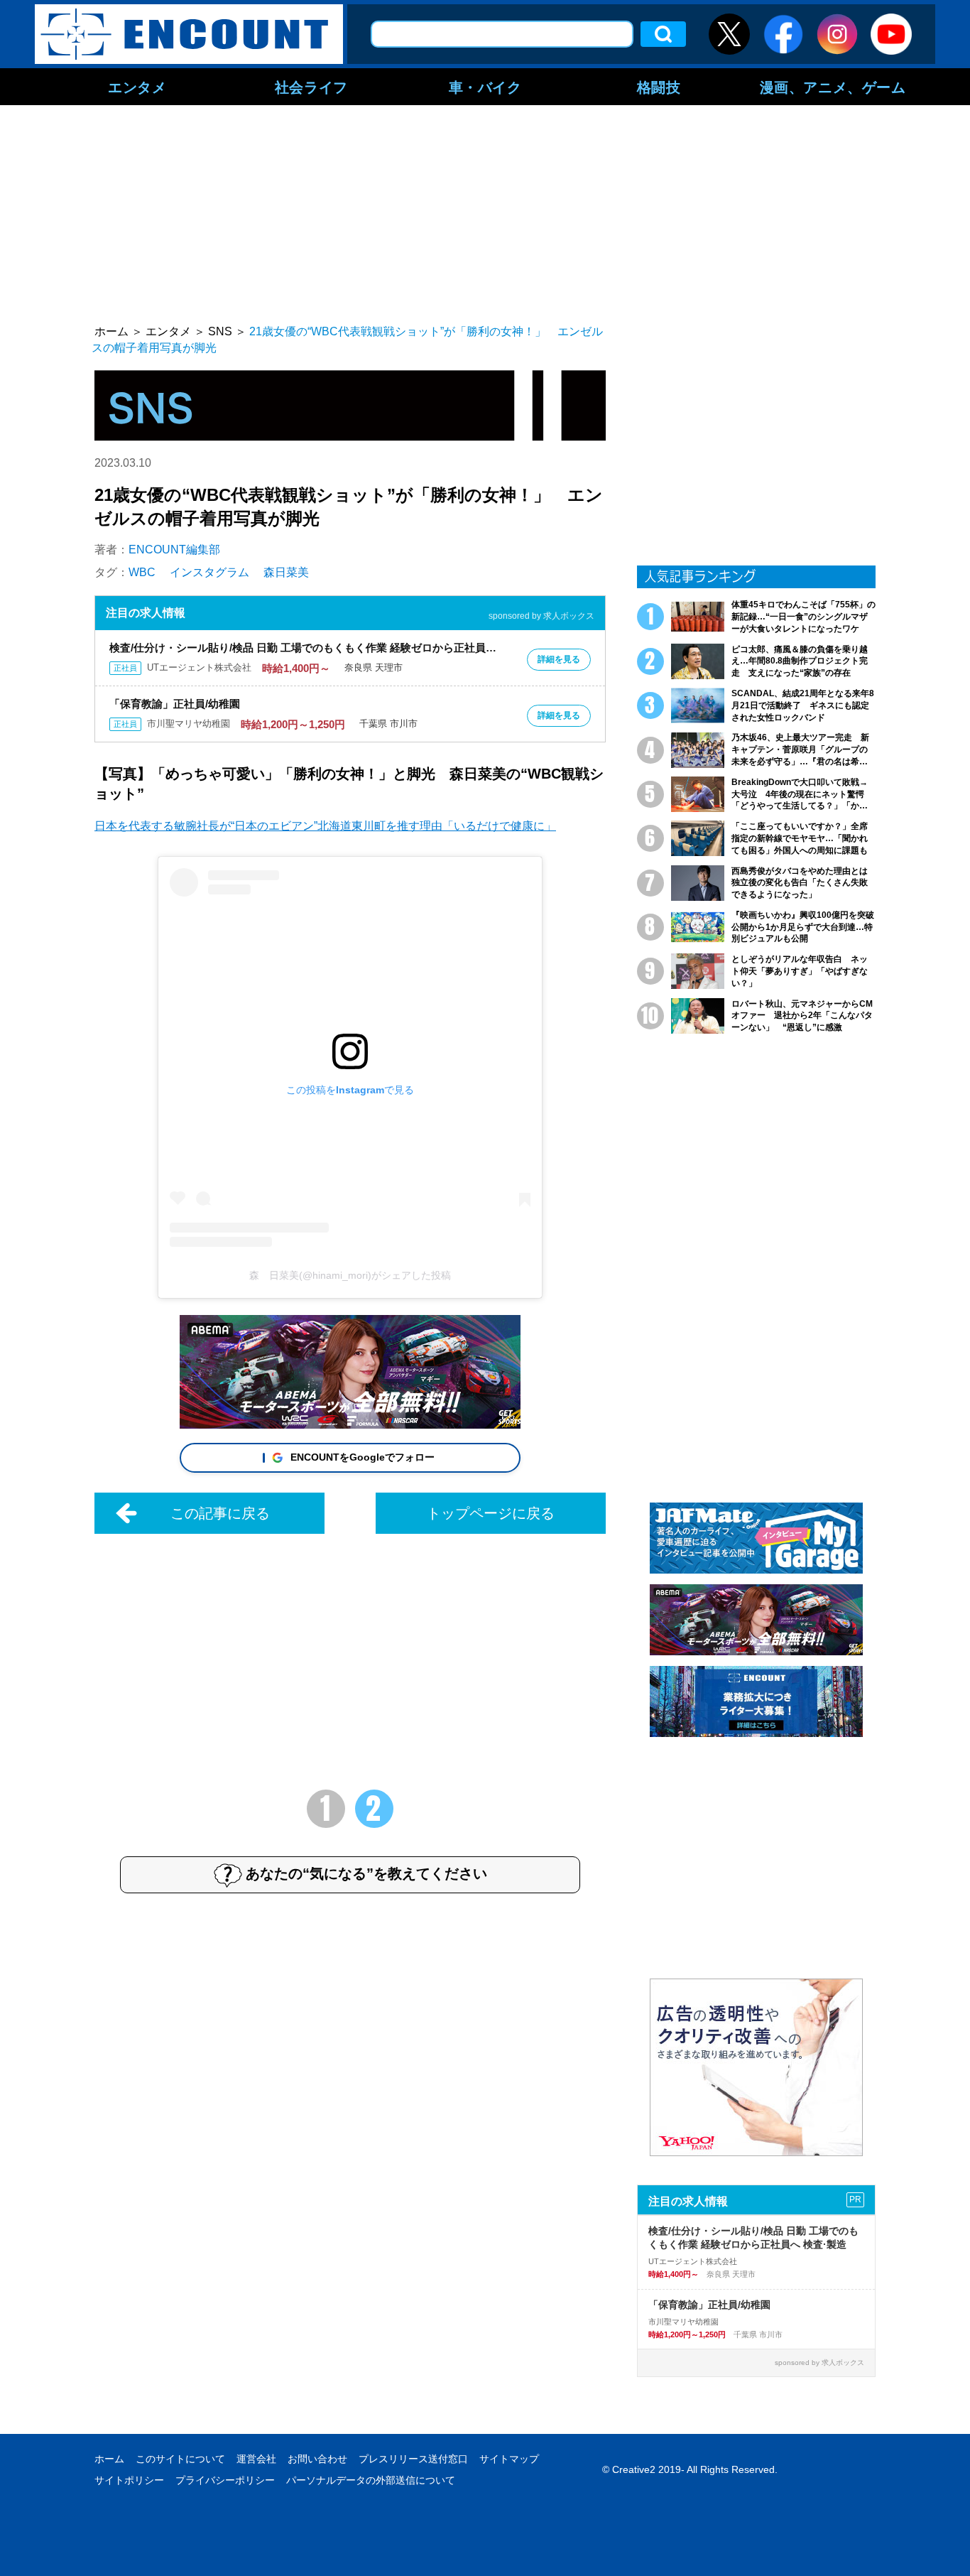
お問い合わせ (317, 2459)
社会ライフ (311, 87)
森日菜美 (286, 572)
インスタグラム (209, 572)
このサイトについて (180, 2459)
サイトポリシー (129, 2480)
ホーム (109, 2459)
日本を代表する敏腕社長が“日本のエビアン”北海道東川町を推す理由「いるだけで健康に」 (325, 826)
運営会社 (256, 2459)
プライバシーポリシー (225, 2480)
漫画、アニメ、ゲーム (833, 87)
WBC (142, 572)
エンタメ (137, 87)
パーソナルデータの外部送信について (371, 2480)
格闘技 (659, 87)
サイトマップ (509, 2459)
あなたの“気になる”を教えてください (366, 1873)
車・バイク (485, 87)
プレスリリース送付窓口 (413, 2459)
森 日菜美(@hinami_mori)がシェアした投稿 (350, 1275)
